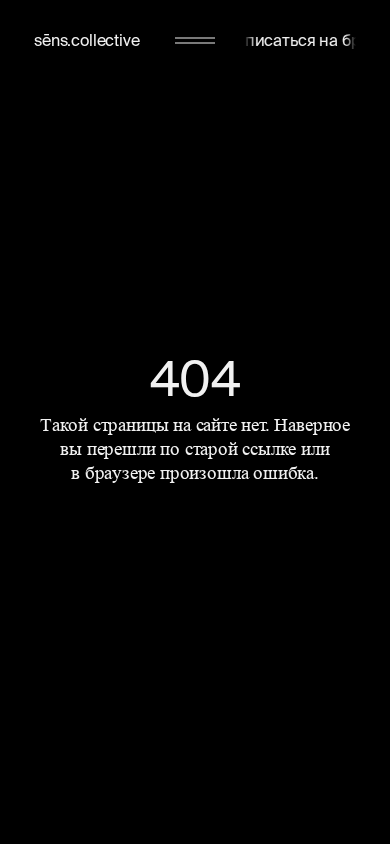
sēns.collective (87, 40)
